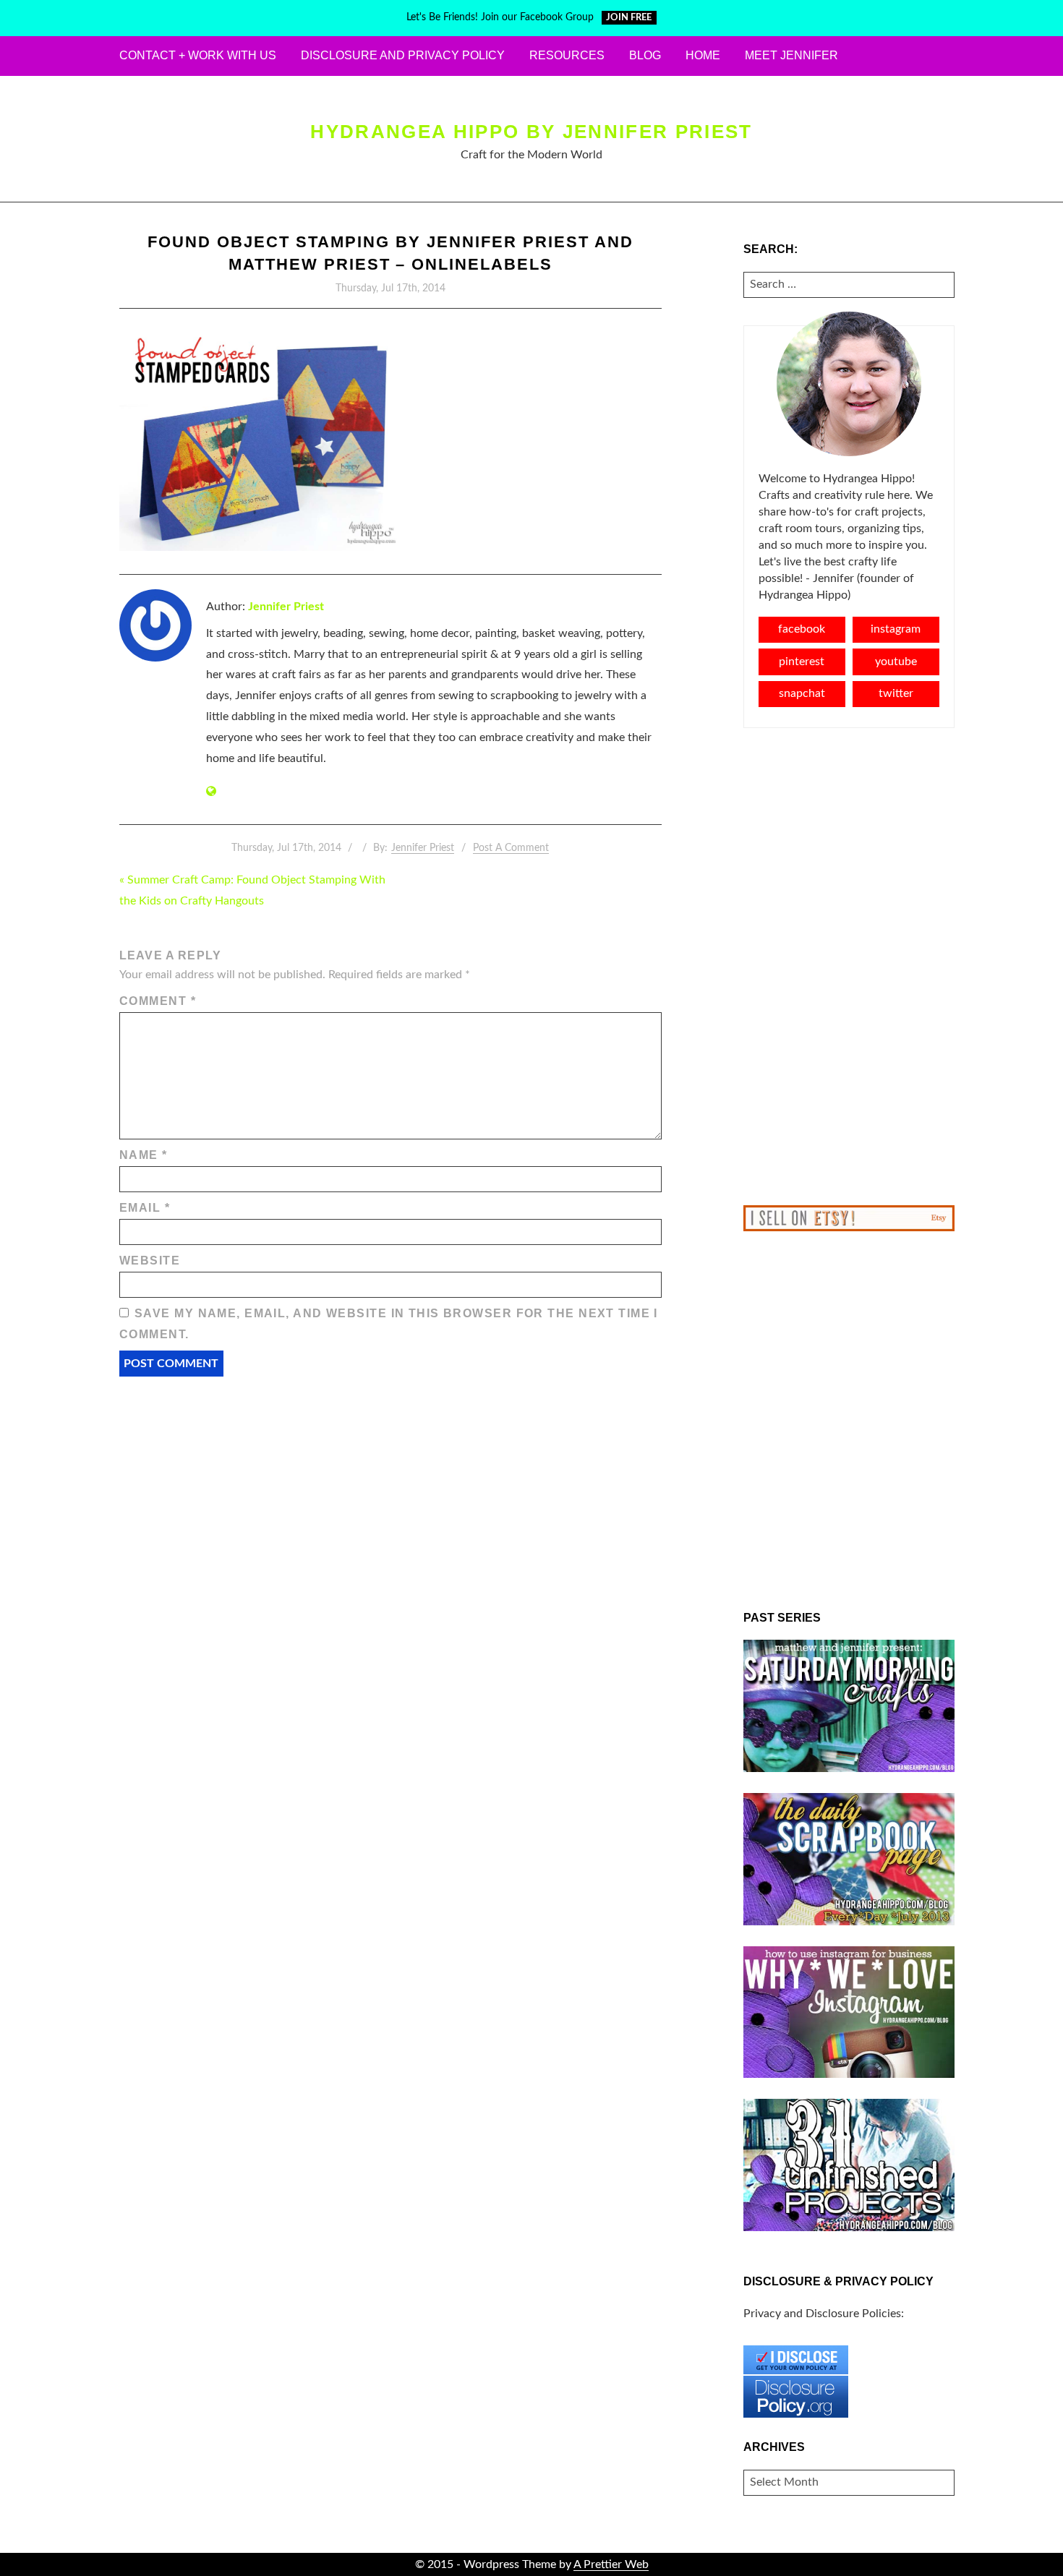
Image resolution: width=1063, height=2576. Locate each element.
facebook (802, 629)
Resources (567, 55)
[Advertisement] (849, 967)
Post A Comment (511, 848)
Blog (645, 55)
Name (144, 1155)
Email (145, 1208)
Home (703, 55)
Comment (158, 1001)
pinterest (802, 662)
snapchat (802, 693)
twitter (896, 693)
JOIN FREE (629, 18)
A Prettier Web (611, 2564)
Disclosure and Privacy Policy (403, 55)
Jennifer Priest (286, 607)
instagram (896, 629)
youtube (896, 662)
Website (150, 1261)
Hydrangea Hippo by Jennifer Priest (531, 132)
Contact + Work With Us (198, 55)
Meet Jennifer (791, 55)
